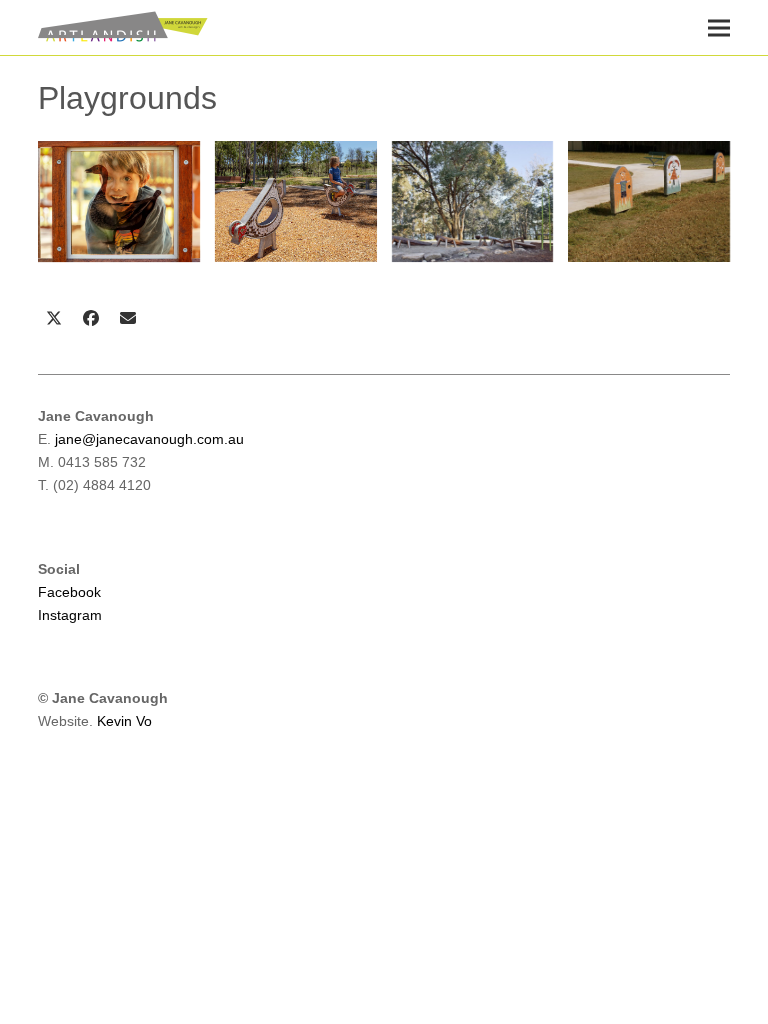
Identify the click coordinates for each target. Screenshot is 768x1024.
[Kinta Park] (649, 201)
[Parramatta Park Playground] (119, 201)
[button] (719, 27)
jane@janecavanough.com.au (149, 439)
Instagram (70, 615)
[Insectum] (473, 201)
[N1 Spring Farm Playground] (296, 201)
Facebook (69, 592)
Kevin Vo (124, 721)
